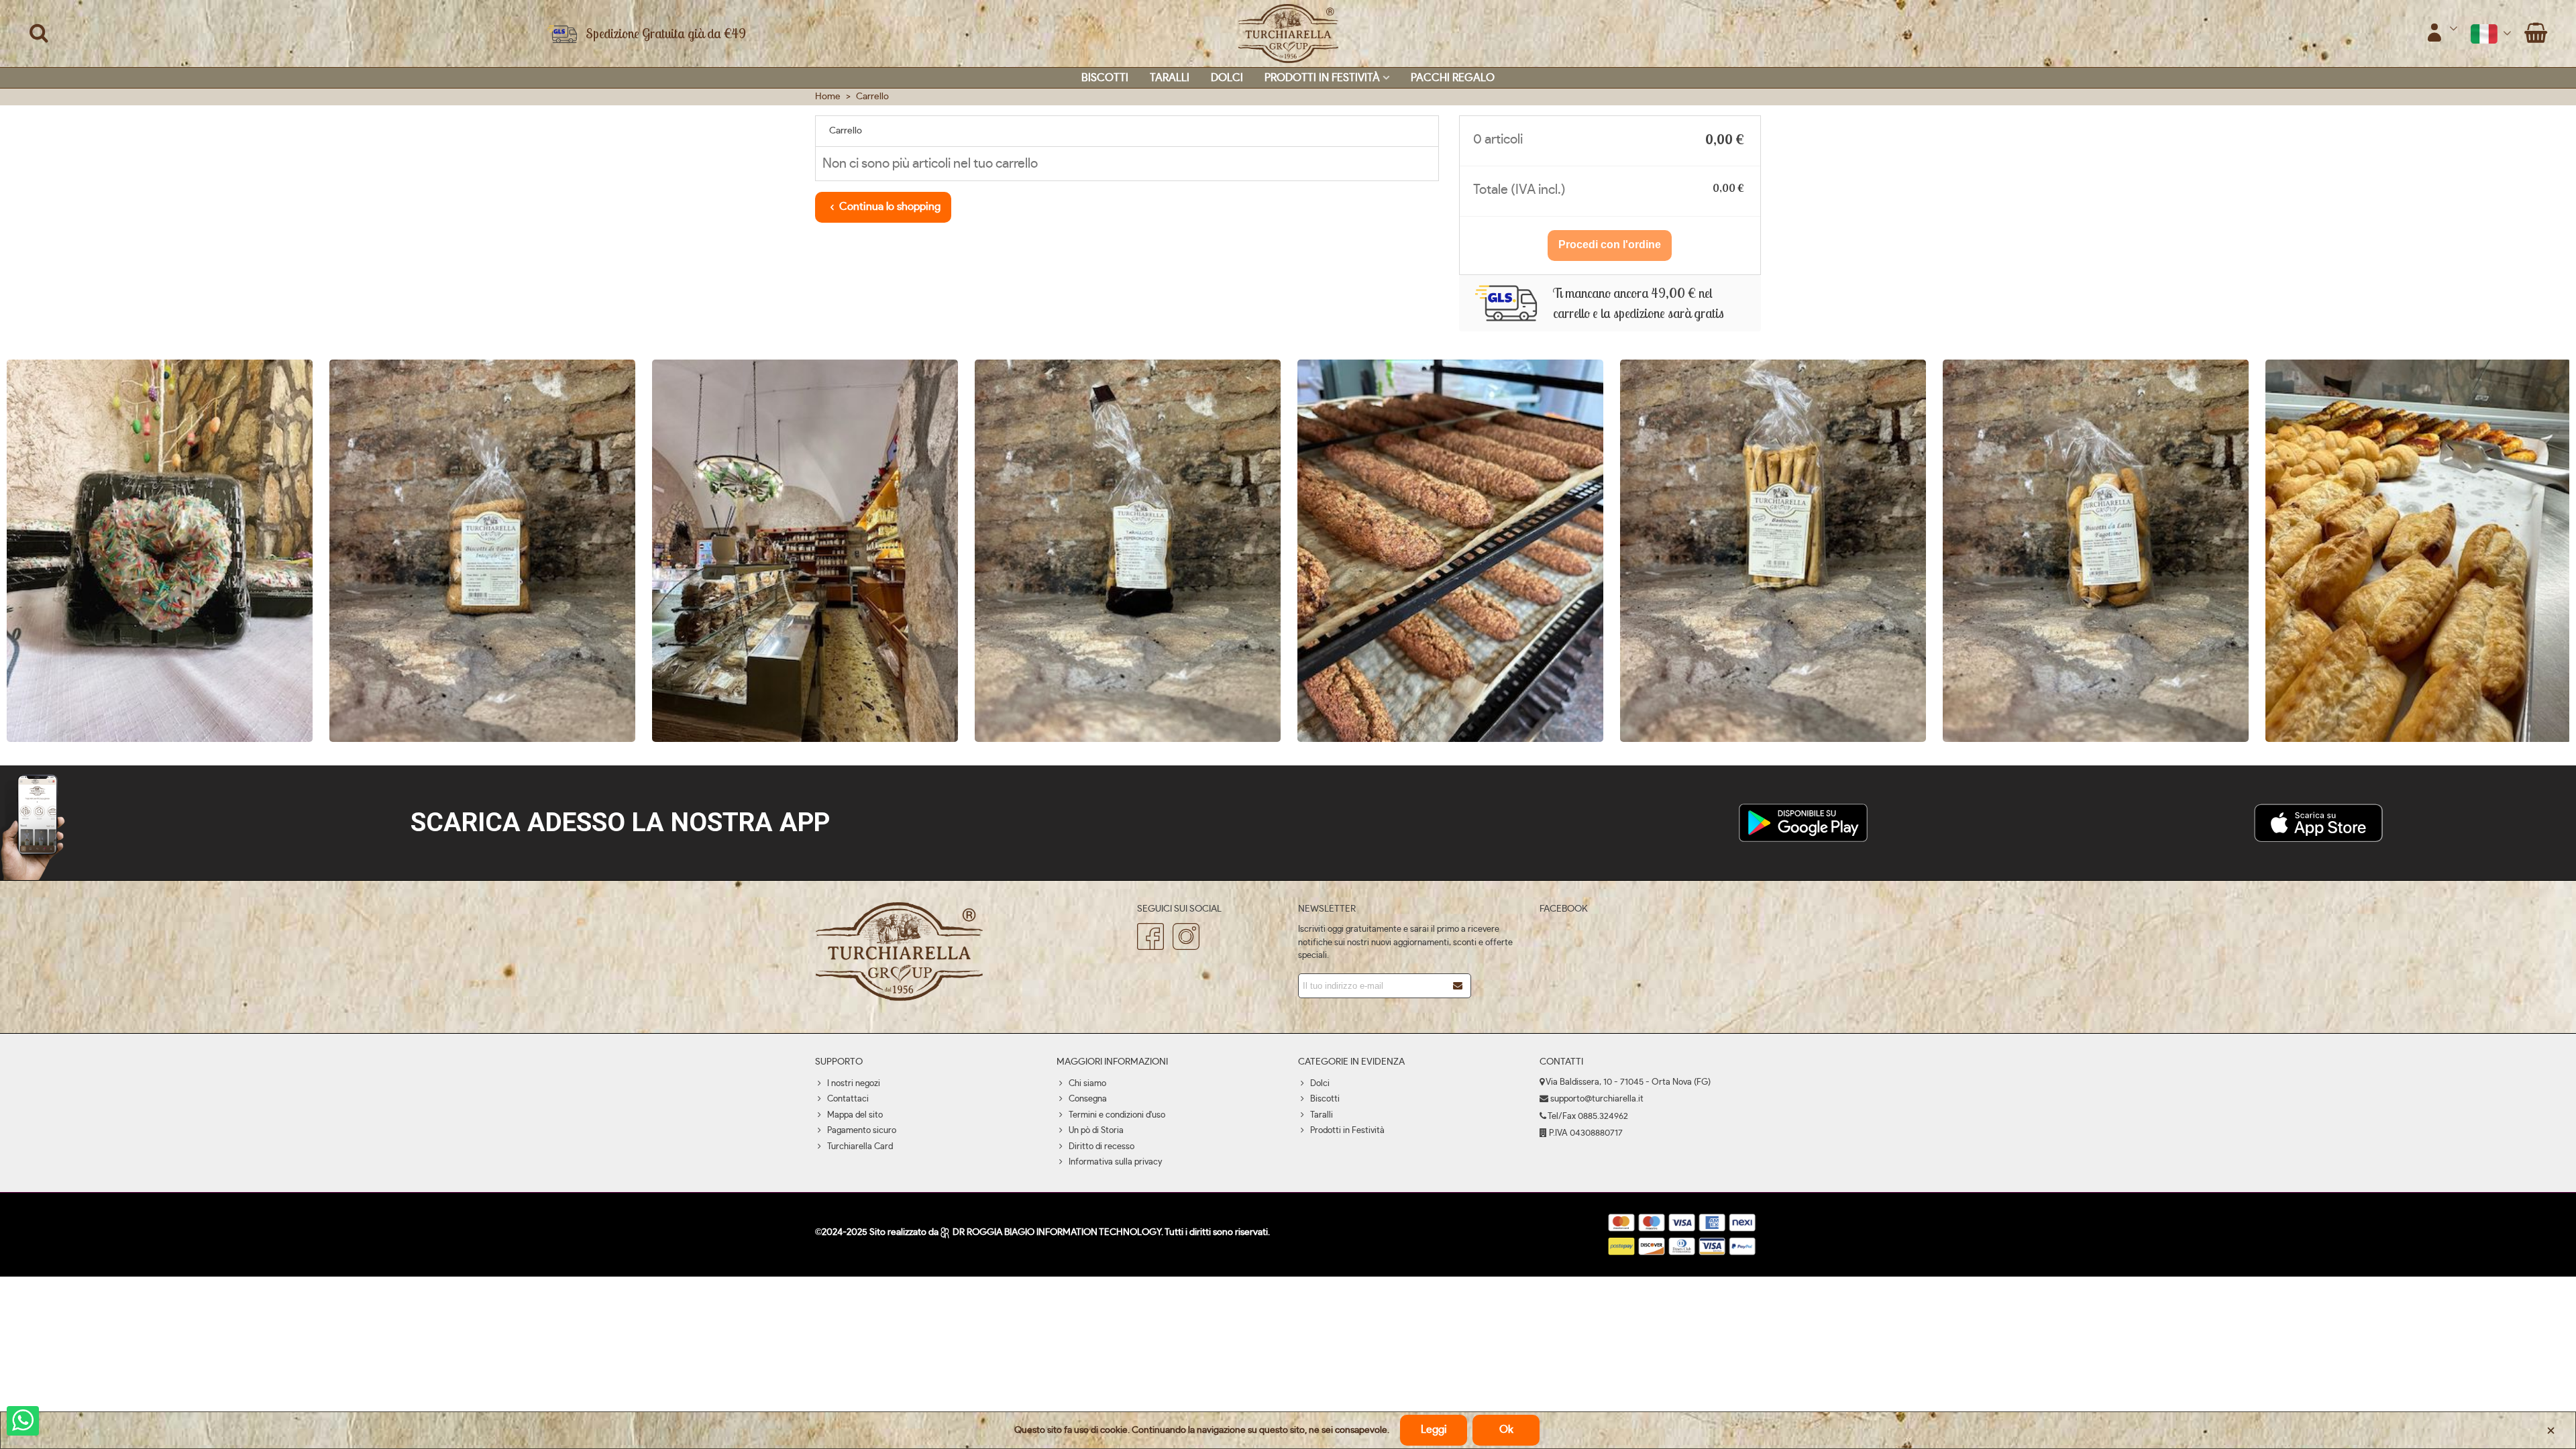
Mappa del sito (855, 1115)
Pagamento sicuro (862, 1131)
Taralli (1170, 78)
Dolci (1227, 78)
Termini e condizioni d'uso (1117, 1115)
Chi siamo (1087, 1084)
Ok (1506, 1430)
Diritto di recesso (1102, 1147)
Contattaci (848, 1099)
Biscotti (1105, 78)
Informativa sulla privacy (1115, 1162)
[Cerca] (39, 33)
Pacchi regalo (1453, 78)
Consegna (1088, 1099)
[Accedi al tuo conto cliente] (2442, 34)
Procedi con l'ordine (1610, 245)
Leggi (1434, 1430)
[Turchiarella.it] (1288, 34)
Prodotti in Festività (1322, 78)
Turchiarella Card (860, 1147)
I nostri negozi (854, 1084)
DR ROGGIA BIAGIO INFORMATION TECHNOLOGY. (1058, 1232)
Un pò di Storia (1096, 1131)
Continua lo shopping (890, 207)
